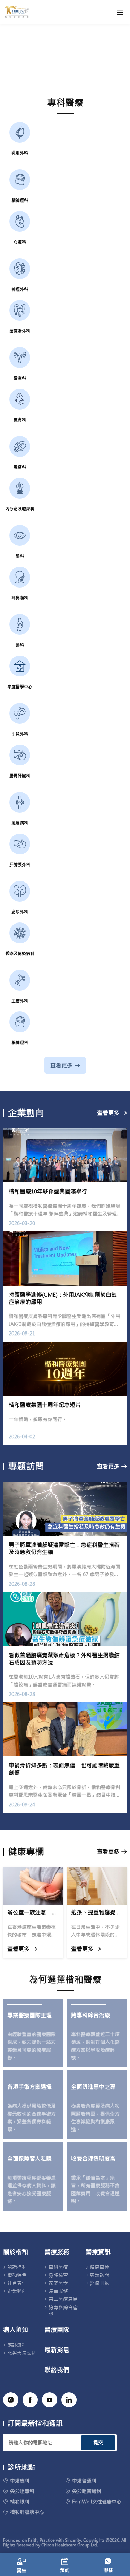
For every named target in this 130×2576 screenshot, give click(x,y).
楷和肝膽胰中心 (27, 2512)
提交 (98, 2443)
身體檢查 (58, 2275)
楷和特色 (17, 2275)
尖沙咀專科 (22, 2491)
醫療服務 (57, 2252)
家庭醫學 (58, 2283)
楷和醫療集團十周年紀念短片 (45, 1405)
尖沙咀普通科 (87, 2491)
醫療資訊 (98, 2252)
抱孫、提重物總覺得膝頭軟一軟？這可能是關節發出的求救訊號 (97, 1912)
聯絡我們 (57, 2370)
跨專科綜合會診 (63, 2311)
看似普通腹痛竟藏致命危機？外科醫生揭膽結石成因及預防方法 (64, 1659)
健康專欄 (99, 2267)
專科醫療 (58, 2267)
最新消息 (57, 2350)
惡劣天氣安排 (22, 2353)
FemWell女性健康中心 (97, 2502)
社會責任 (17, 2283)
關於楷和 (16, 2252)
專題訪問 (99, 2275)
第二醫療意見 (63, 2299)
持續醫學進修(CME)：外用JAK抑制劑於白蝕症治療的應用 (63, 1298)
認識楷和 (17, 2267)
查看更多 (61, 1065)
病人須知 (16, 2330)
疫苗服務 (58, 2291)
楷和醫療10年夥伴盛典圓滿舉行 (48, 1191)
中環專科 (20, 2481)
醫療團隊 (57, 2330)
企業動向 (17, 2291)
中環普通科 (84, 2481)
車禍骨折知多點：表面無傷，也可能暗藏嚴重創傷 (64, 1769)
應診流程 (17, 2345)
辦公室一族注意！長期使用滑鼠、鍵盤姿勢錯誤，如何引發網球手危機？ (33, 1912)
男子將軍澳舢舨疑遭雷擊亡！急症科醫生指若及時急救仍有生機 (64, 1548)
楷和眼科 (20, 2502)
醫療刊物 (99, 2283)
